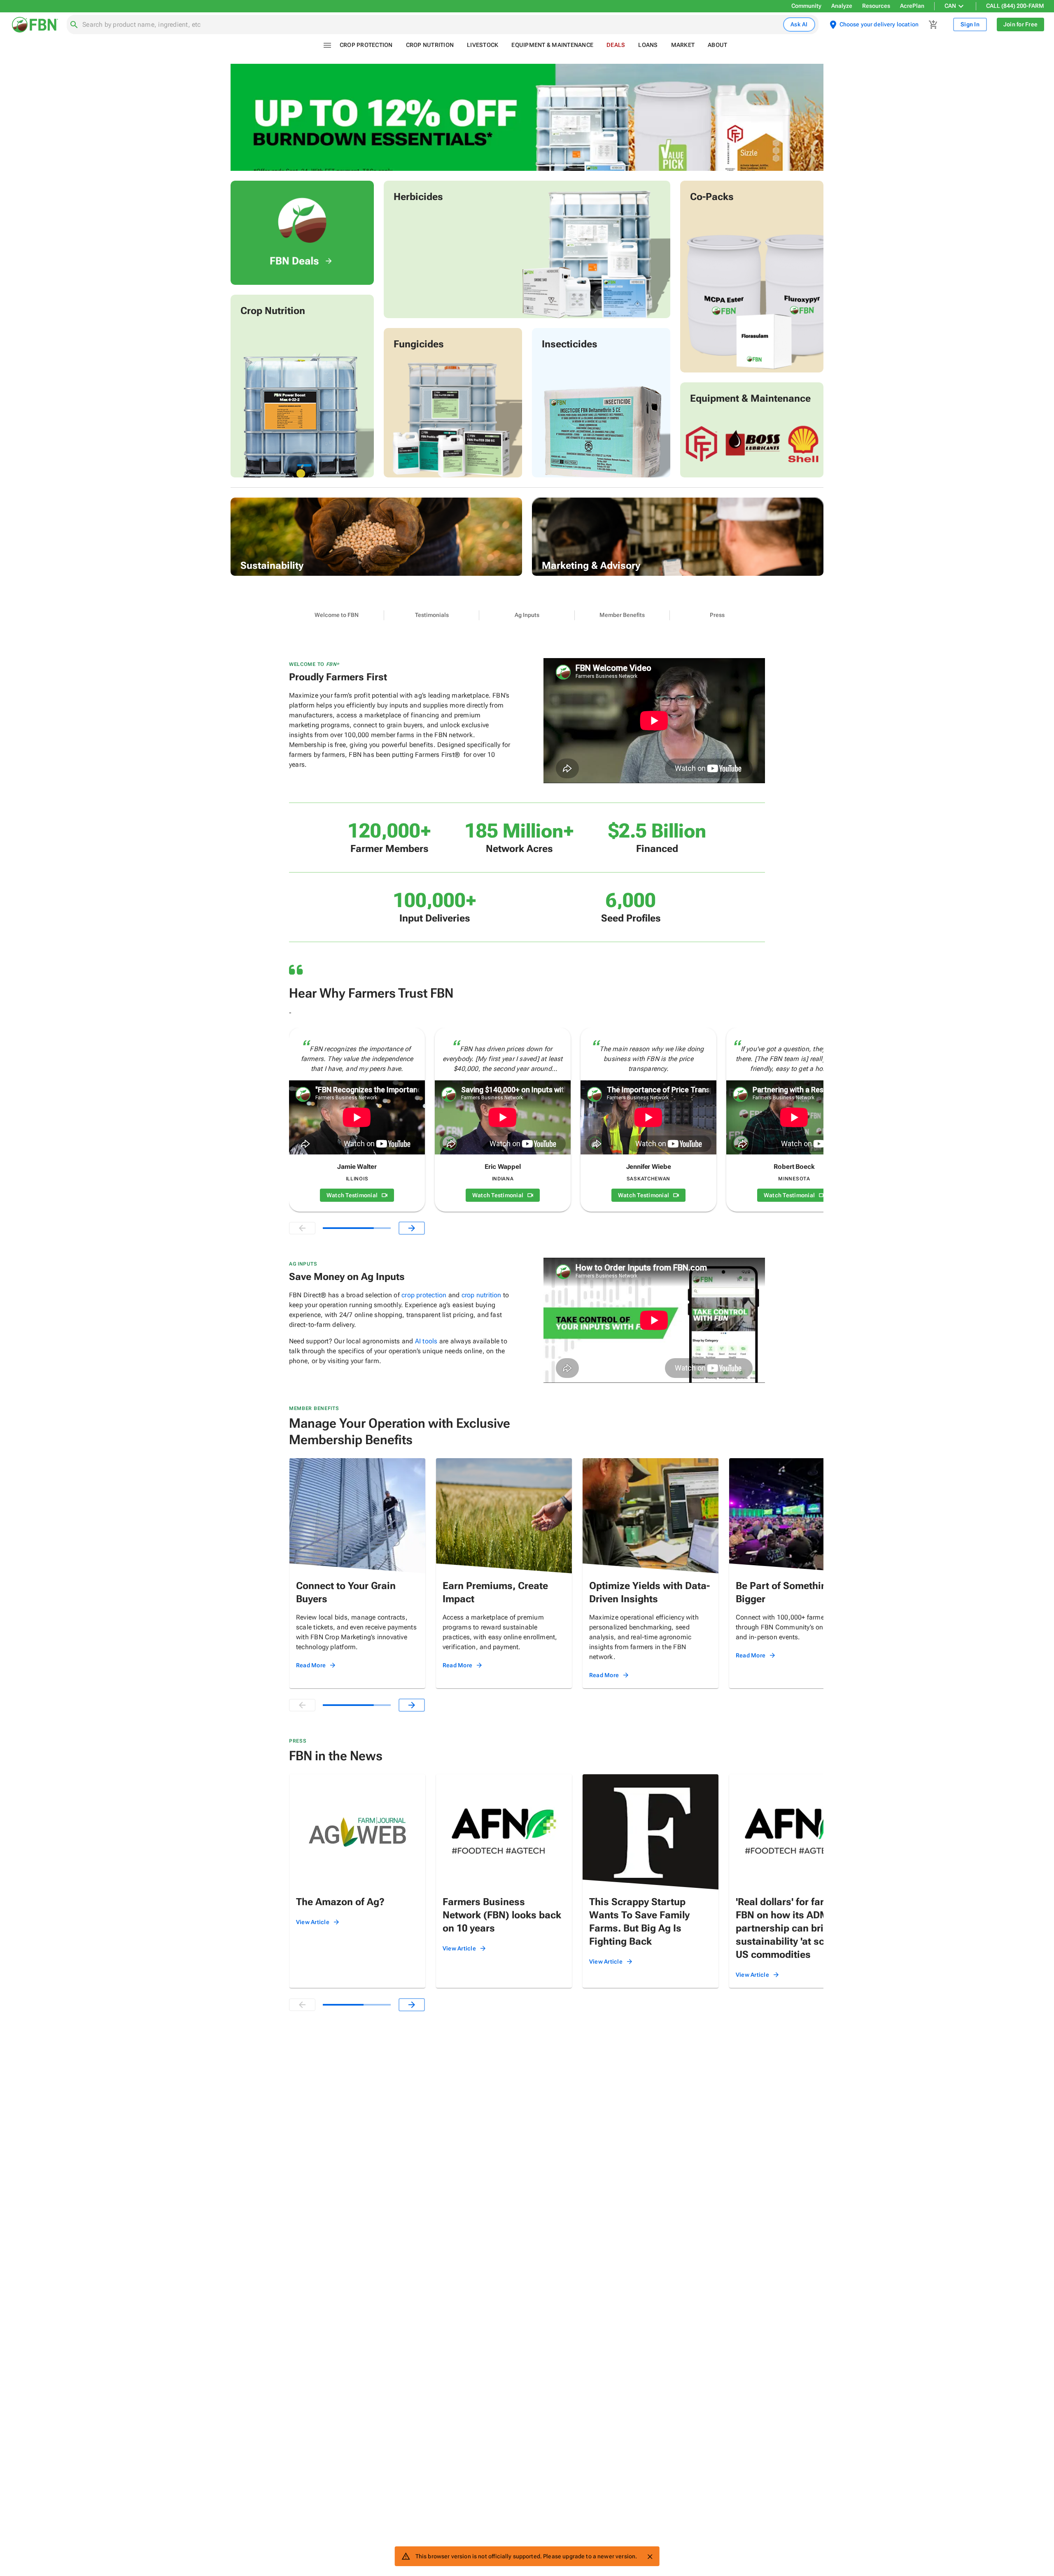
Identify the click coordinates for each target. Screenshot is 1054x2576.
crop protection (424, 1295)
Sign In (970, 24)
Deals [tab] (616, 45)
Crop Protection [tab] (366, 45)
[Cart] (933, 25)
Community (806, 6)
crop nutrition (482, 1295)
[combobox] (431, 25)
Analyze (842, 6)
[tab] (337, 615)
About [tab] (717, 45)
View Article (313, 1922)
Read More (311, 1665)
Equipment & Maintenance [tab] (552, 45)
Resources (876, 6)
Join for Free (1020, 24)
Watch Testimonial (352, 1195)
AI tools (426, 1341)
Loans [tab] (648, 45)
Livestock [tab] (483, 45)
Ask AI (799, 24)
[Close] (650, 2557)
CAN (950, 6)
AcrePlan (912, 6)
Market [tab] (683, 45)
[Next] (412, 1228)
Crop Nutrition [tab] (430, 45)
